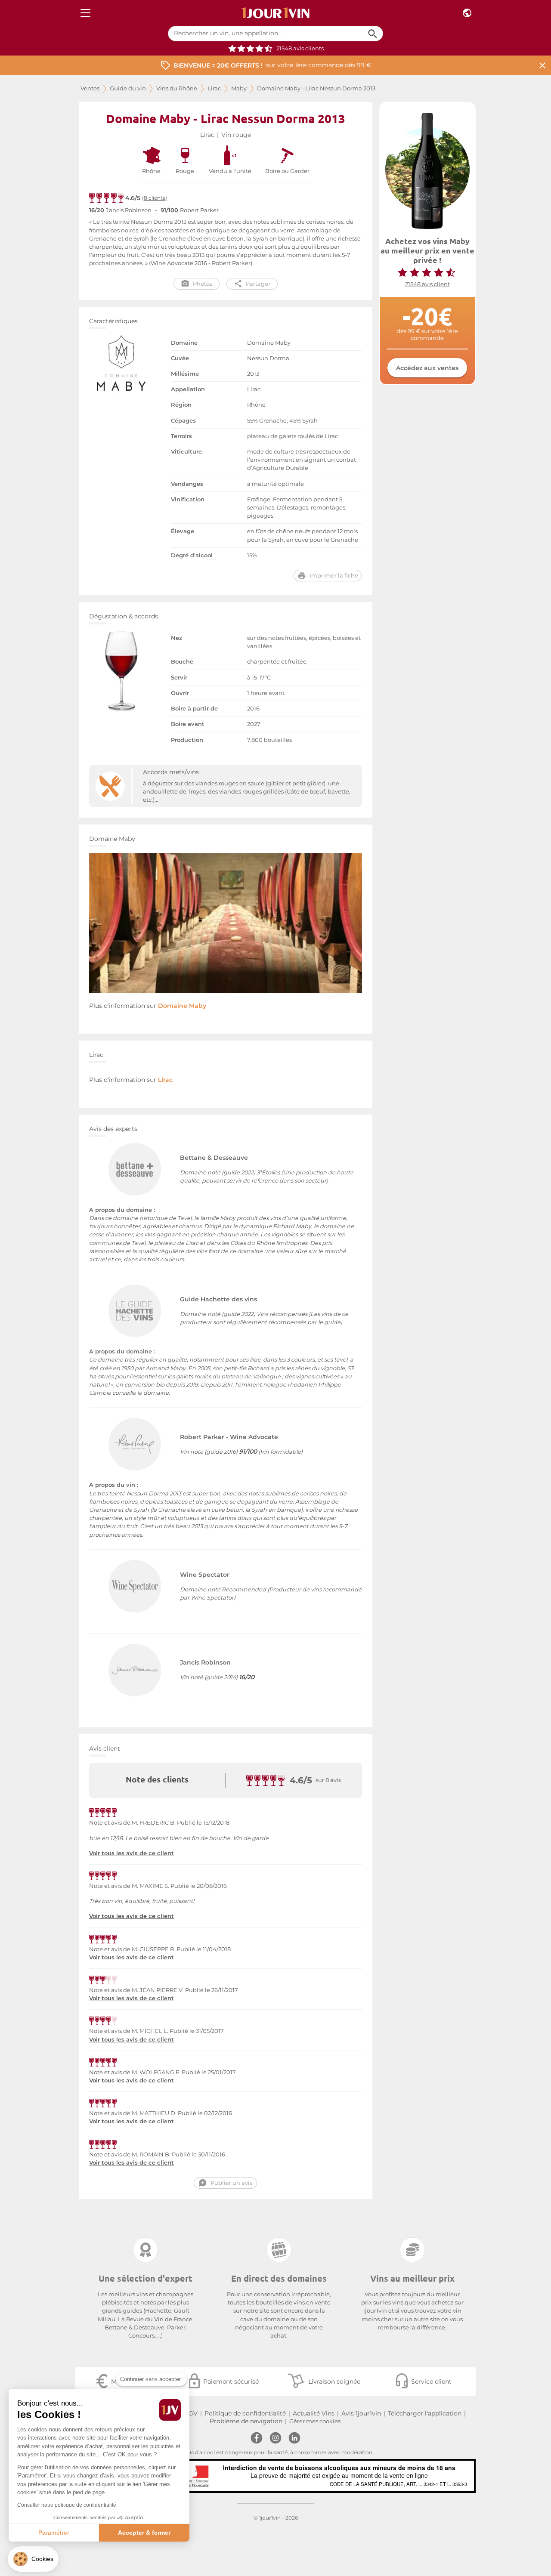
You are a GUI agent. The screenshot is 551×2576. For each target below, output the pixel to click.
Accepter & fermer (144, 2533)
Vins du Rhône (177, 88)
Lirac (214, 88)
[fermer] (542, 65)
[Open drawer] (85, 13)
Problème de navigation (246, 2421)
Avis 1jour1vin (361, 2413)
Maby (239, 88)
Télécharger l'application (425, 2413)
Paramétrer (54, 2533)
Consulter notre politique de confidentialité (67, 2505)
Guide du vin (128, 88)
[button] (33, 2559)
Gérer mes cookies (315, 2421)
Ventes (90, 88)
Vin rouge (236, 135)
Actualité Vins (314, 2413)
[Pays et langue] (467, 13)
